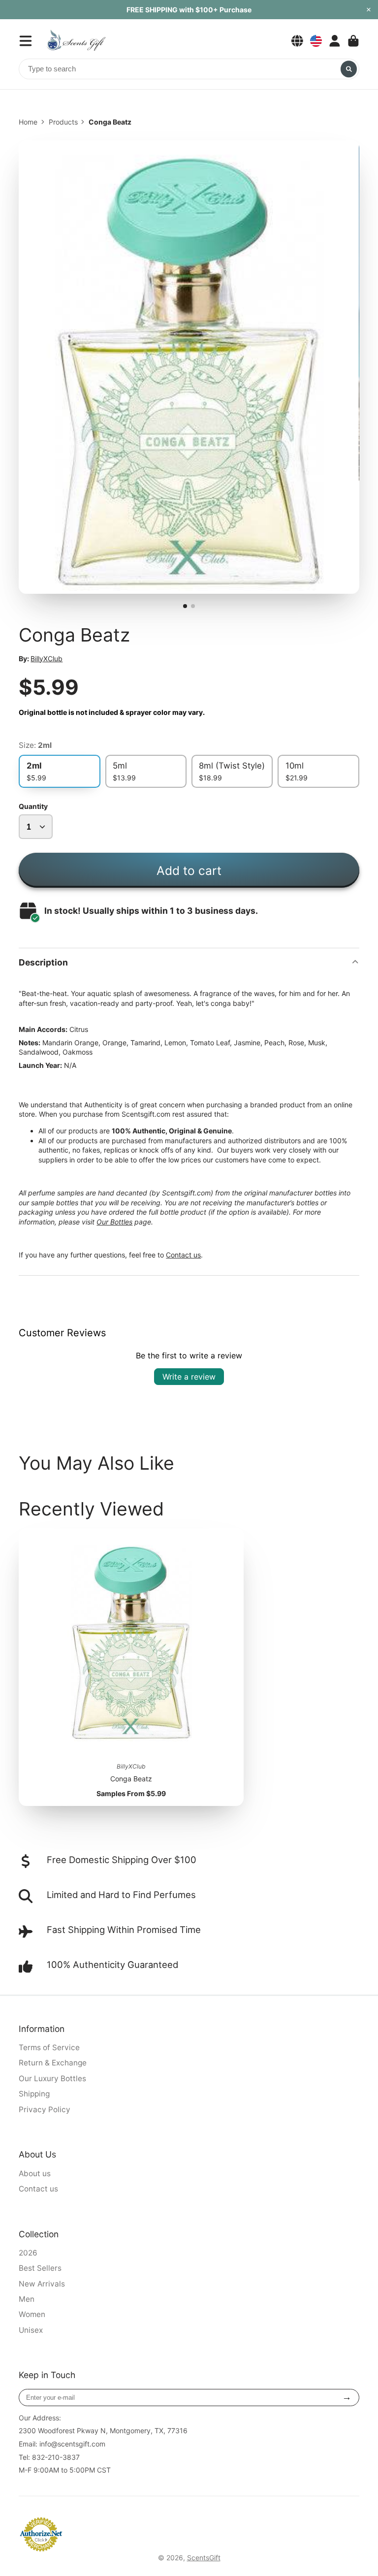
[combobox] (189, 69)
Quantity (33, 806)
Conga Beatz (131, 1667)
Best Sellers (40, 2268)
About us (35, 2173)
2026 (28, 2253)
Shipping (34, 2094)
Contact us (183, 1255)
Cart (353, 41)
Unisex (31, 2330)
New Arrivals (42, 2284)
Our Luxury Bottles (52, 2078)
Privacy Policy (45, 2109)
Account (335, 41)
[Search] (349, 69)
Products (63, 122)
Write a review (189, 1377)
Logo (76, 41)
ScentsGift (204, 2558)
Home (28, 122)
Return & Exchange (53, 2063)
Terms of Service (49, 2047)
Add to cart (189, 870)
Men (27, 2299)
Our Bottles (114, 1222)
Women (32, 2314)
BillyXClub (47, 659)
